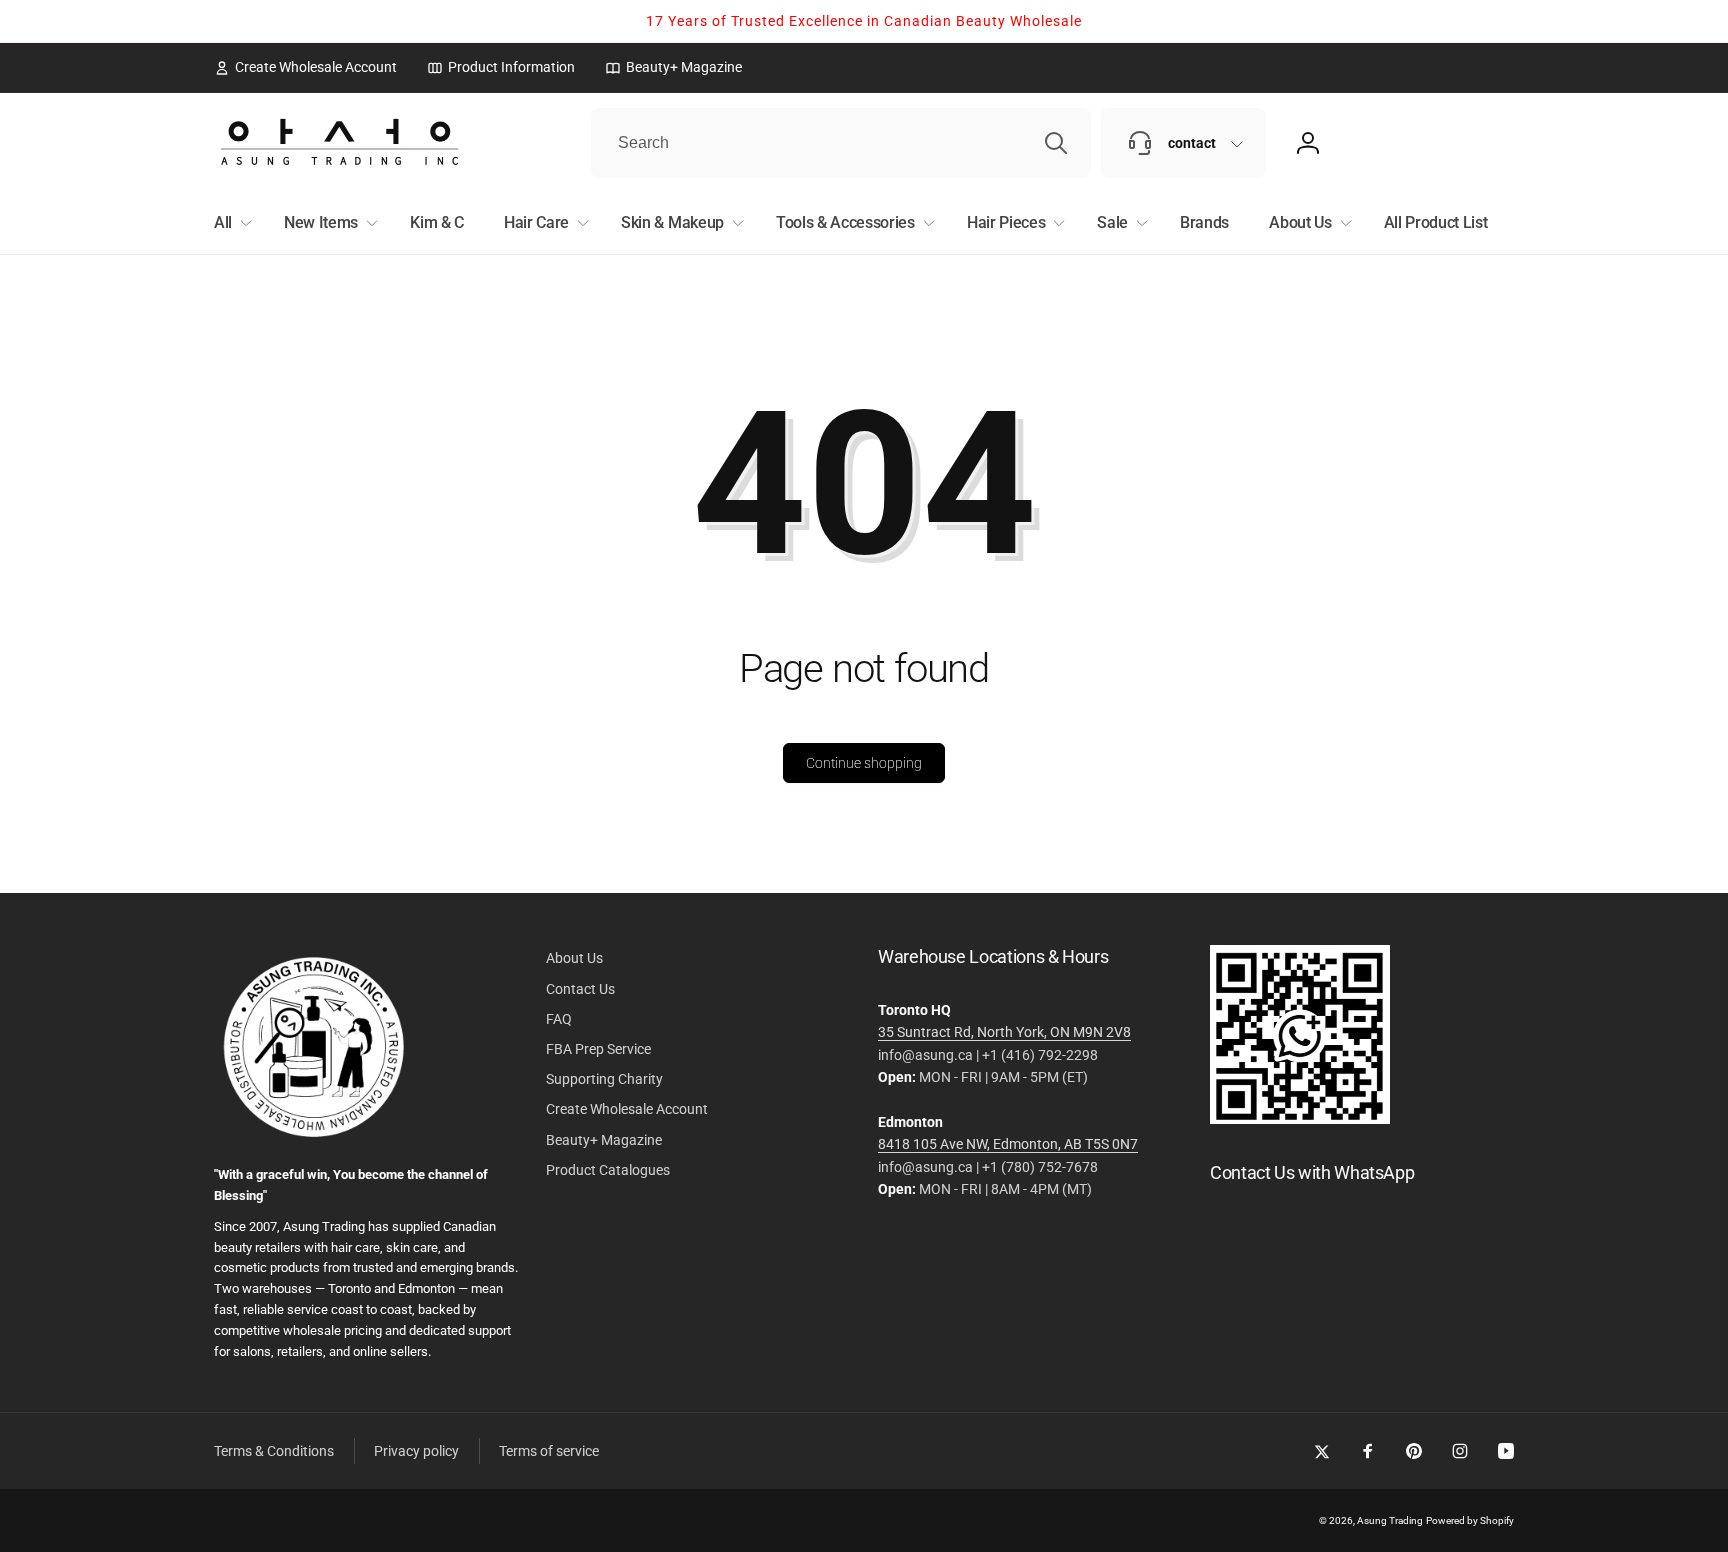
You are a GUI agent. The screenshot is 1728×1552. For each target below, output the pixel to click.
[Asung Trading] (1300, 1118)
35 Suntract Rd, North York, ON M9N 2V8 (1004, 1032)
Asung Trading (1390, 1520)
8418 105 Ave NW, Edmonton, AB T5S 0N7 (1008, 1144)
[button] (229, 223)
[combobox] (841, 143)
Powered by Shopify (1470, 1520)
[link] (305, 67)
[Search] (1056, 143)
